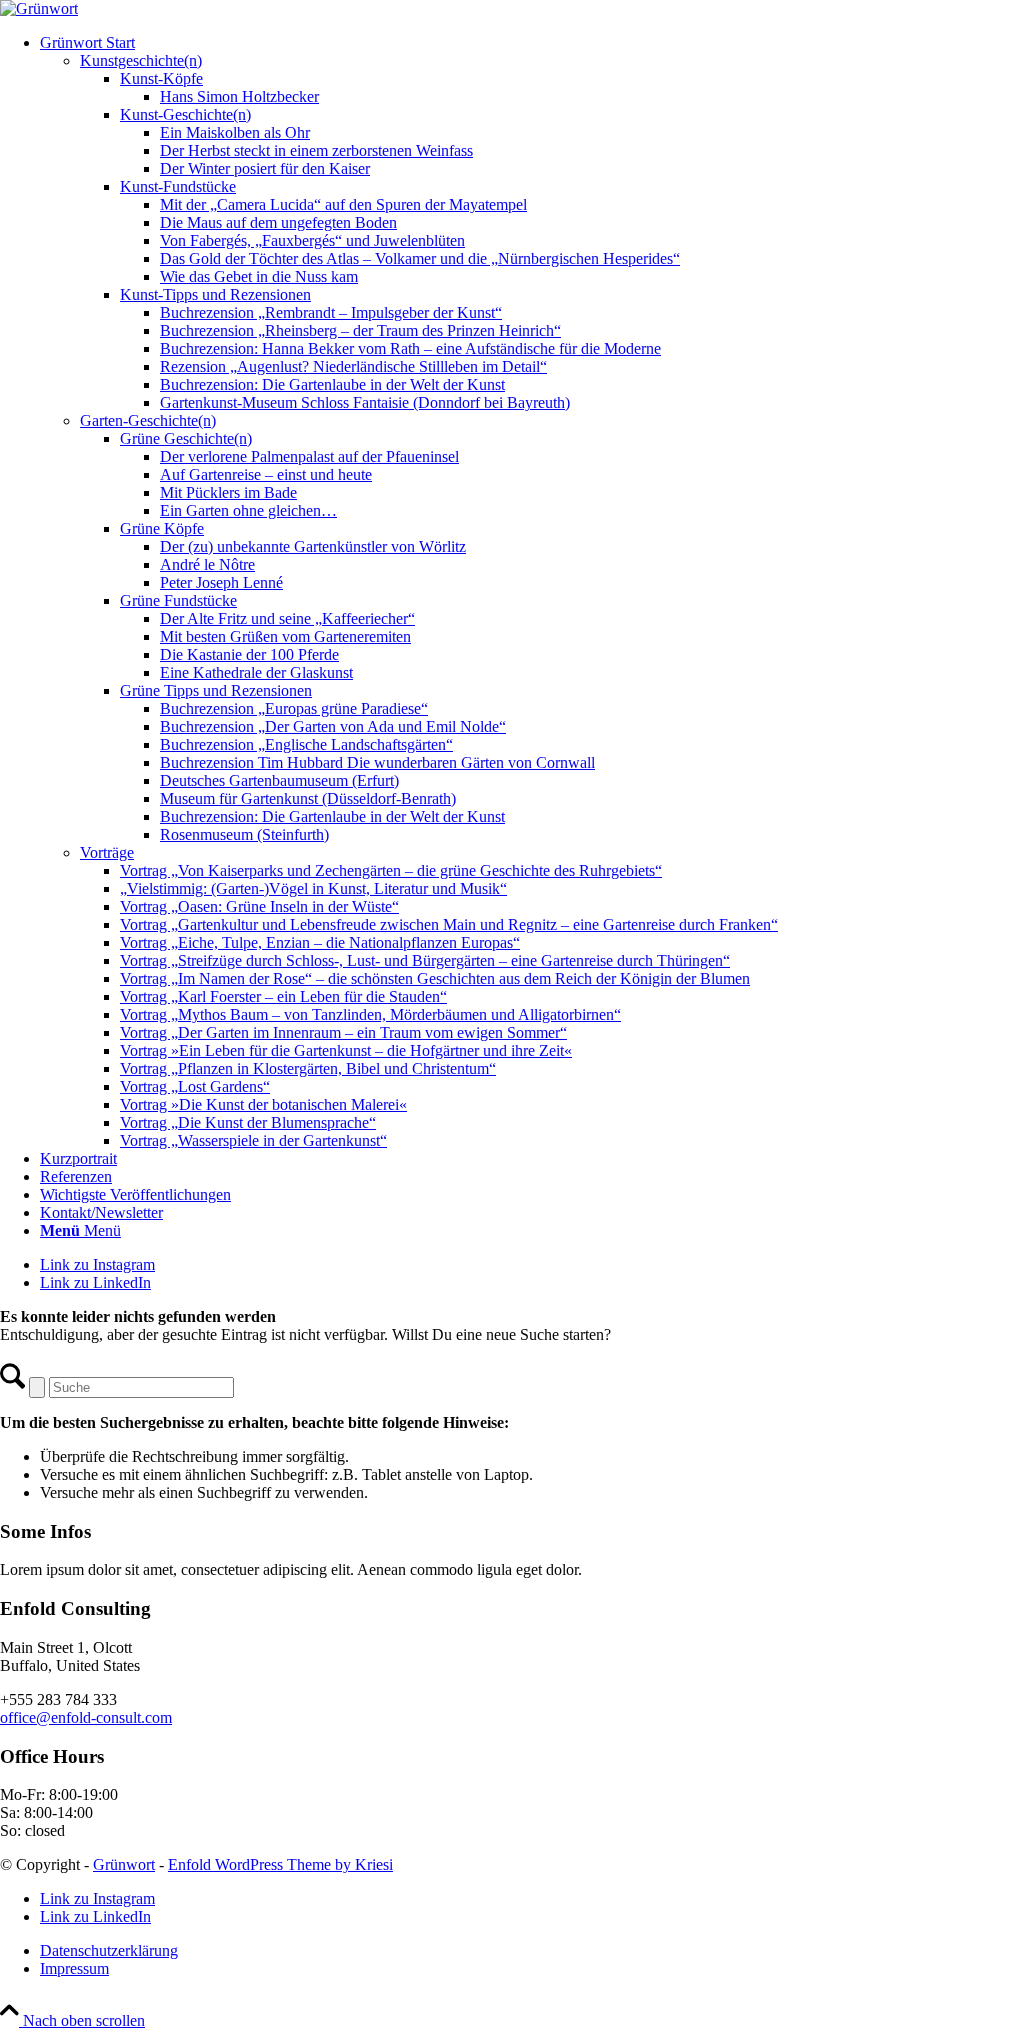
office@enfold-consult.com (86, 1717)
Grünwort (124, 1864)
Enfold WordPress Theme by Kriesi (280, 1864)
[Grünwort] (39, 8)
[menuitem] (532, 592)
